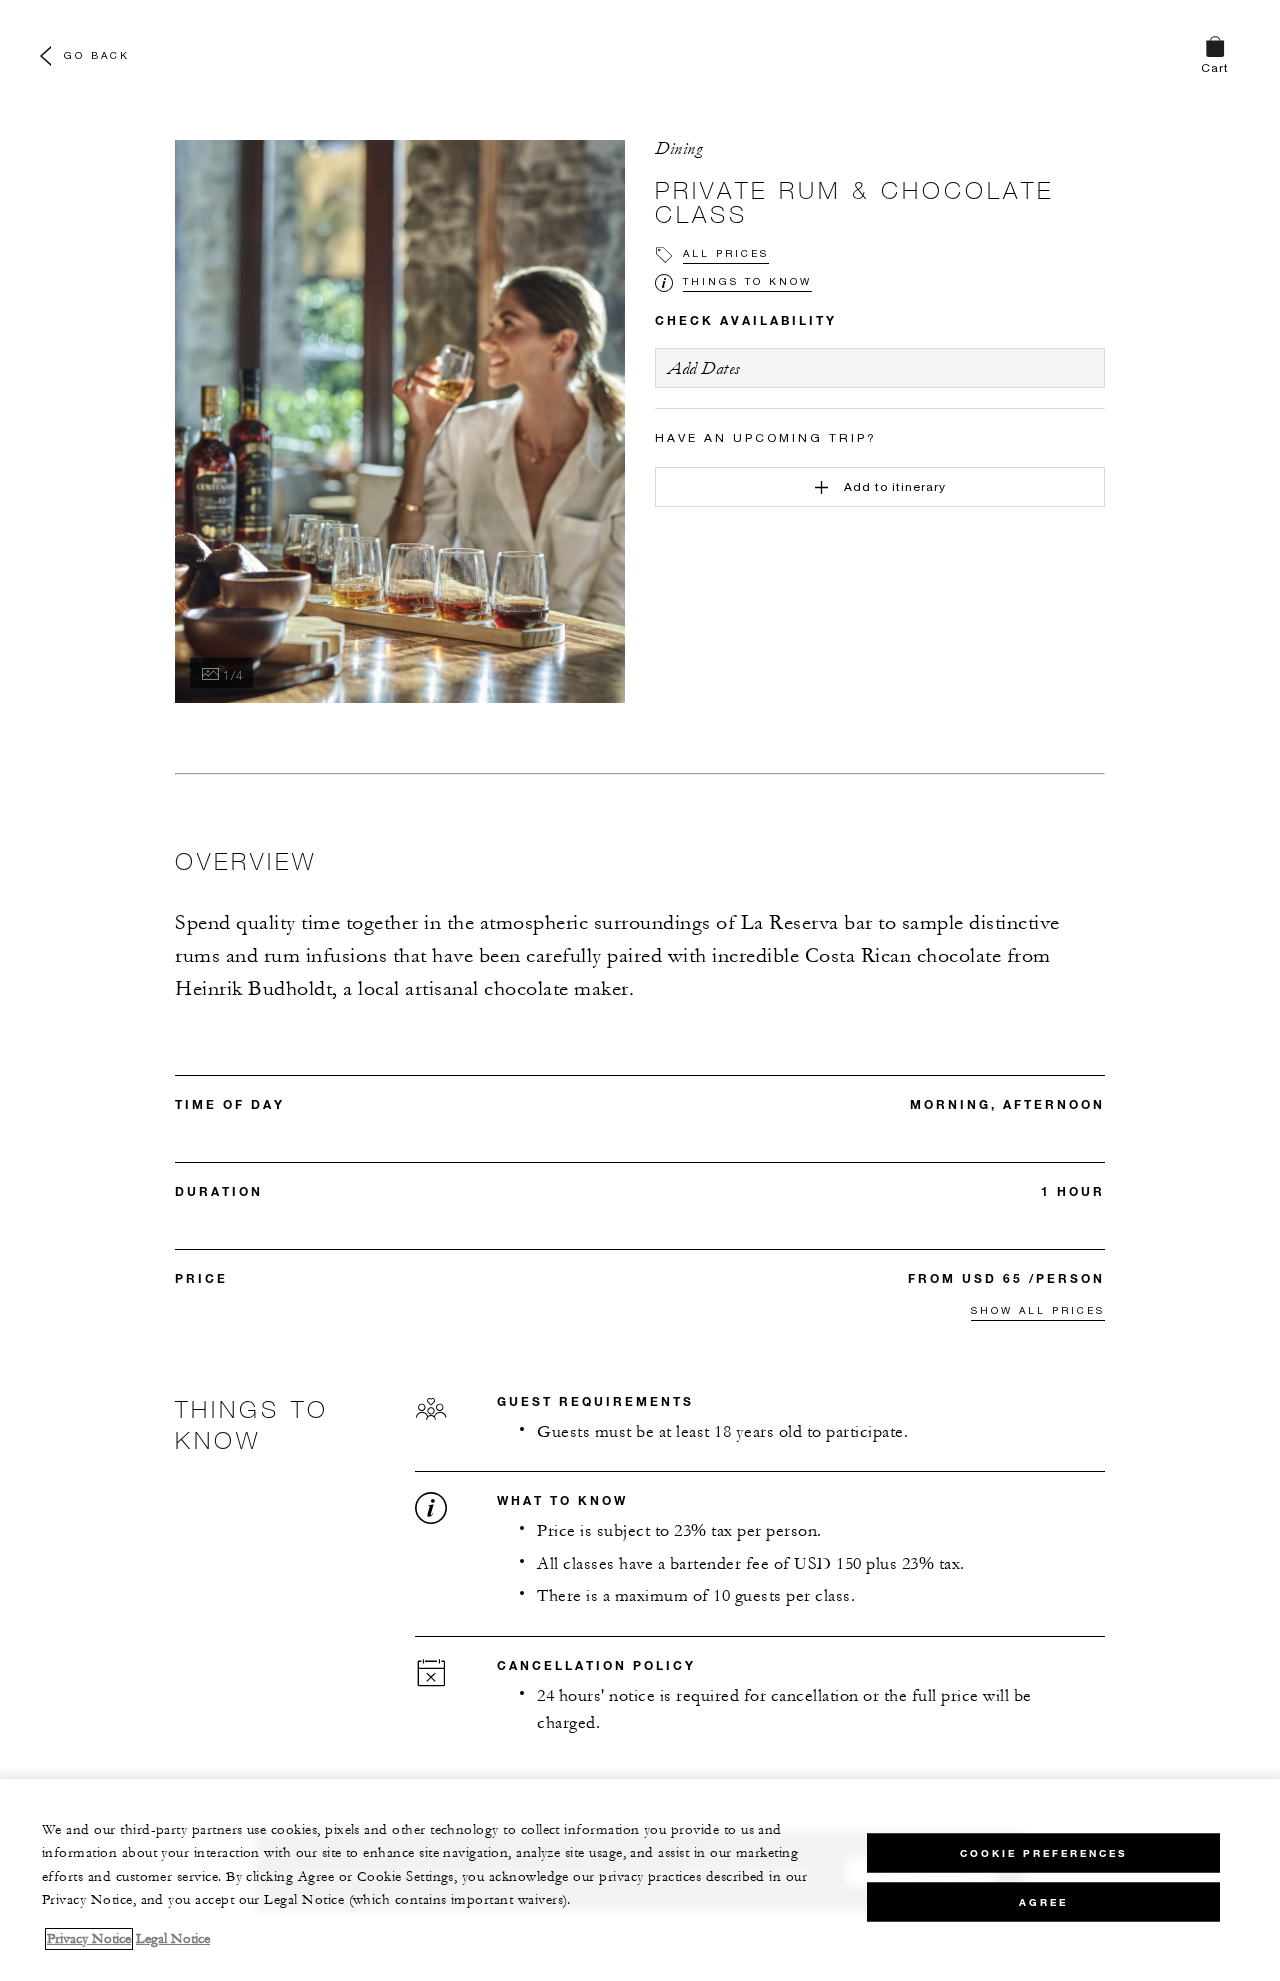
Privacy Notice (89, 1939)
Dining (678, 149)
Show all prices (1038, 1310)
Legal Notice (173, 1939)
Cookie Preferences (1043, 1852)
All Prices (726, 253)
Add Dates (704, 368)
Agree (1043, 1901)
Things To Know (747, 281)
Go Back (97, 55)
